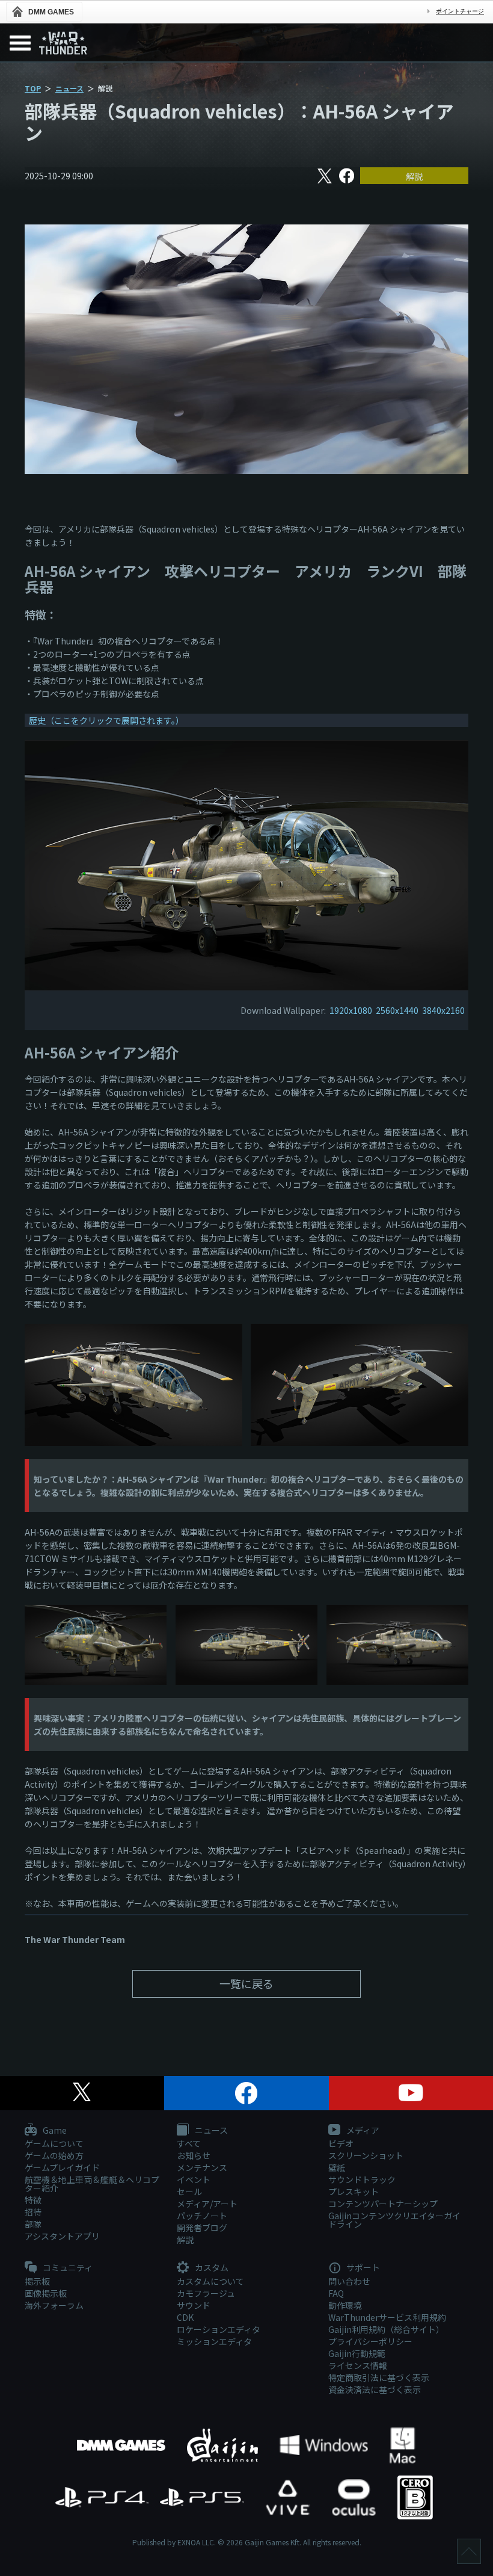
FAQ (336, 2293)
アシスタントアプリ (62, 2236)
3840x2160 (443, 1010)
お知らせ (194, 2155)
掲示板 (37, 2281)
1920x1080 (351, 1010)
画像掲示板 (46, 2293)
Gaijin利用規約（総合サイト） (386, 2329)
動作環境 (345, 2305)
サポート (362, 2268)
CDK (185, 2317)
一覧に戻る (246, 1983)
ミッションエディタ (214, 2341)
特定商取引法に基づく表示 (379, 2377)
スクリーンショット (366, 2155)
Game (54, 2131)
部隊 (33, 2224)
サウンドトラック (362, 2179)
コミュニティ (67, 2268)
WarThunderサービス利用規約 (387, 2317)
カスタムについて (210, 2281)
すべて (189, 2143)
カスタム (211, 2268)
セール (189, 2191)
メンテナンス (202, 2167)
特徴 (33, 2200)
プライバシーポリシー (370, 2341)
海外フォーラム (54, 2305)
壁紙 (337, 2167)
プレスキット (354, 2191)
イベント (194, 2179)
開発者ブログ (202, 2228)
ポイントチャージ (460, 11)
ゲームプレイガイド (62, 2167)
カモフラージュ (206, 2293)
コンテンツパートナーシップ (383, 2204)
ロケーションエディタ (219, 2329)
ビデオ (341, 2143)
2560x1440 (397, 1010)
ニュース (69, 88)
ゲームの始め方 (54, 2155)
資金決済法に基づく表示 (375, 2389)
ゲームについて (54, 2143)
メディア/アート (207, 2204)
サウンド (194, 2305)
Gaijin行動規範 (357, 2353)
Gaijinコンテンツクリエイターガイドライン (394, 2220)
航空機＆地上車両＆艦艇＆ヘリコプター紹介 (92, 2184)
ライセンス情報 (358, 2365)
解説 (414, 176)
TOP (33, 88)
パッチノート (202, 2216)
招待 (33, 2212)
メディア (362, 2131)
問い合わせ (349, 2281)
